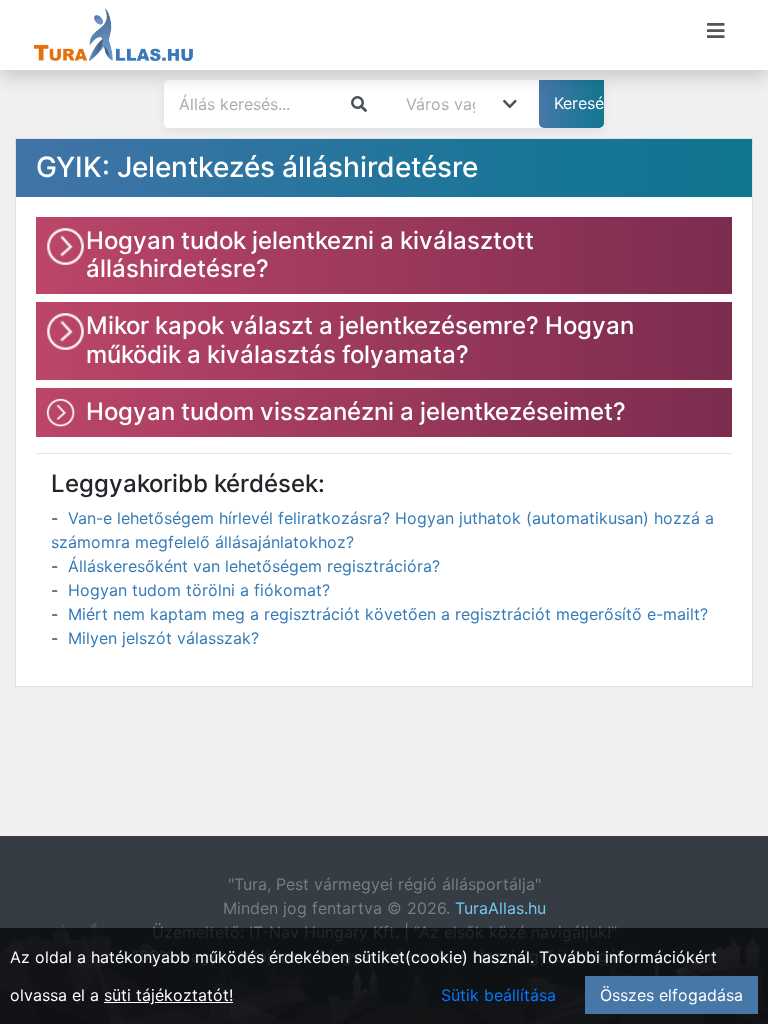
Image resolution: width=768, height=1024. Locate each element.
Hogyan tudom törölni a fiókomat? (199, 590)
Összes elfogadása (671, 995)
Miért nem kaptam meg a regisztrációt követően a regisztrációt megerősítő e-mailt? (388, 614)
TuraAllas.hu (500, 908)
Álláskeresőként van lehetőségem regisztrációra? (254, 566)
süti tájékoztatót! (168, 995)
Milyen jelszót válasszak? (163, 638)
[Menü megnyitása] (716, 31)
